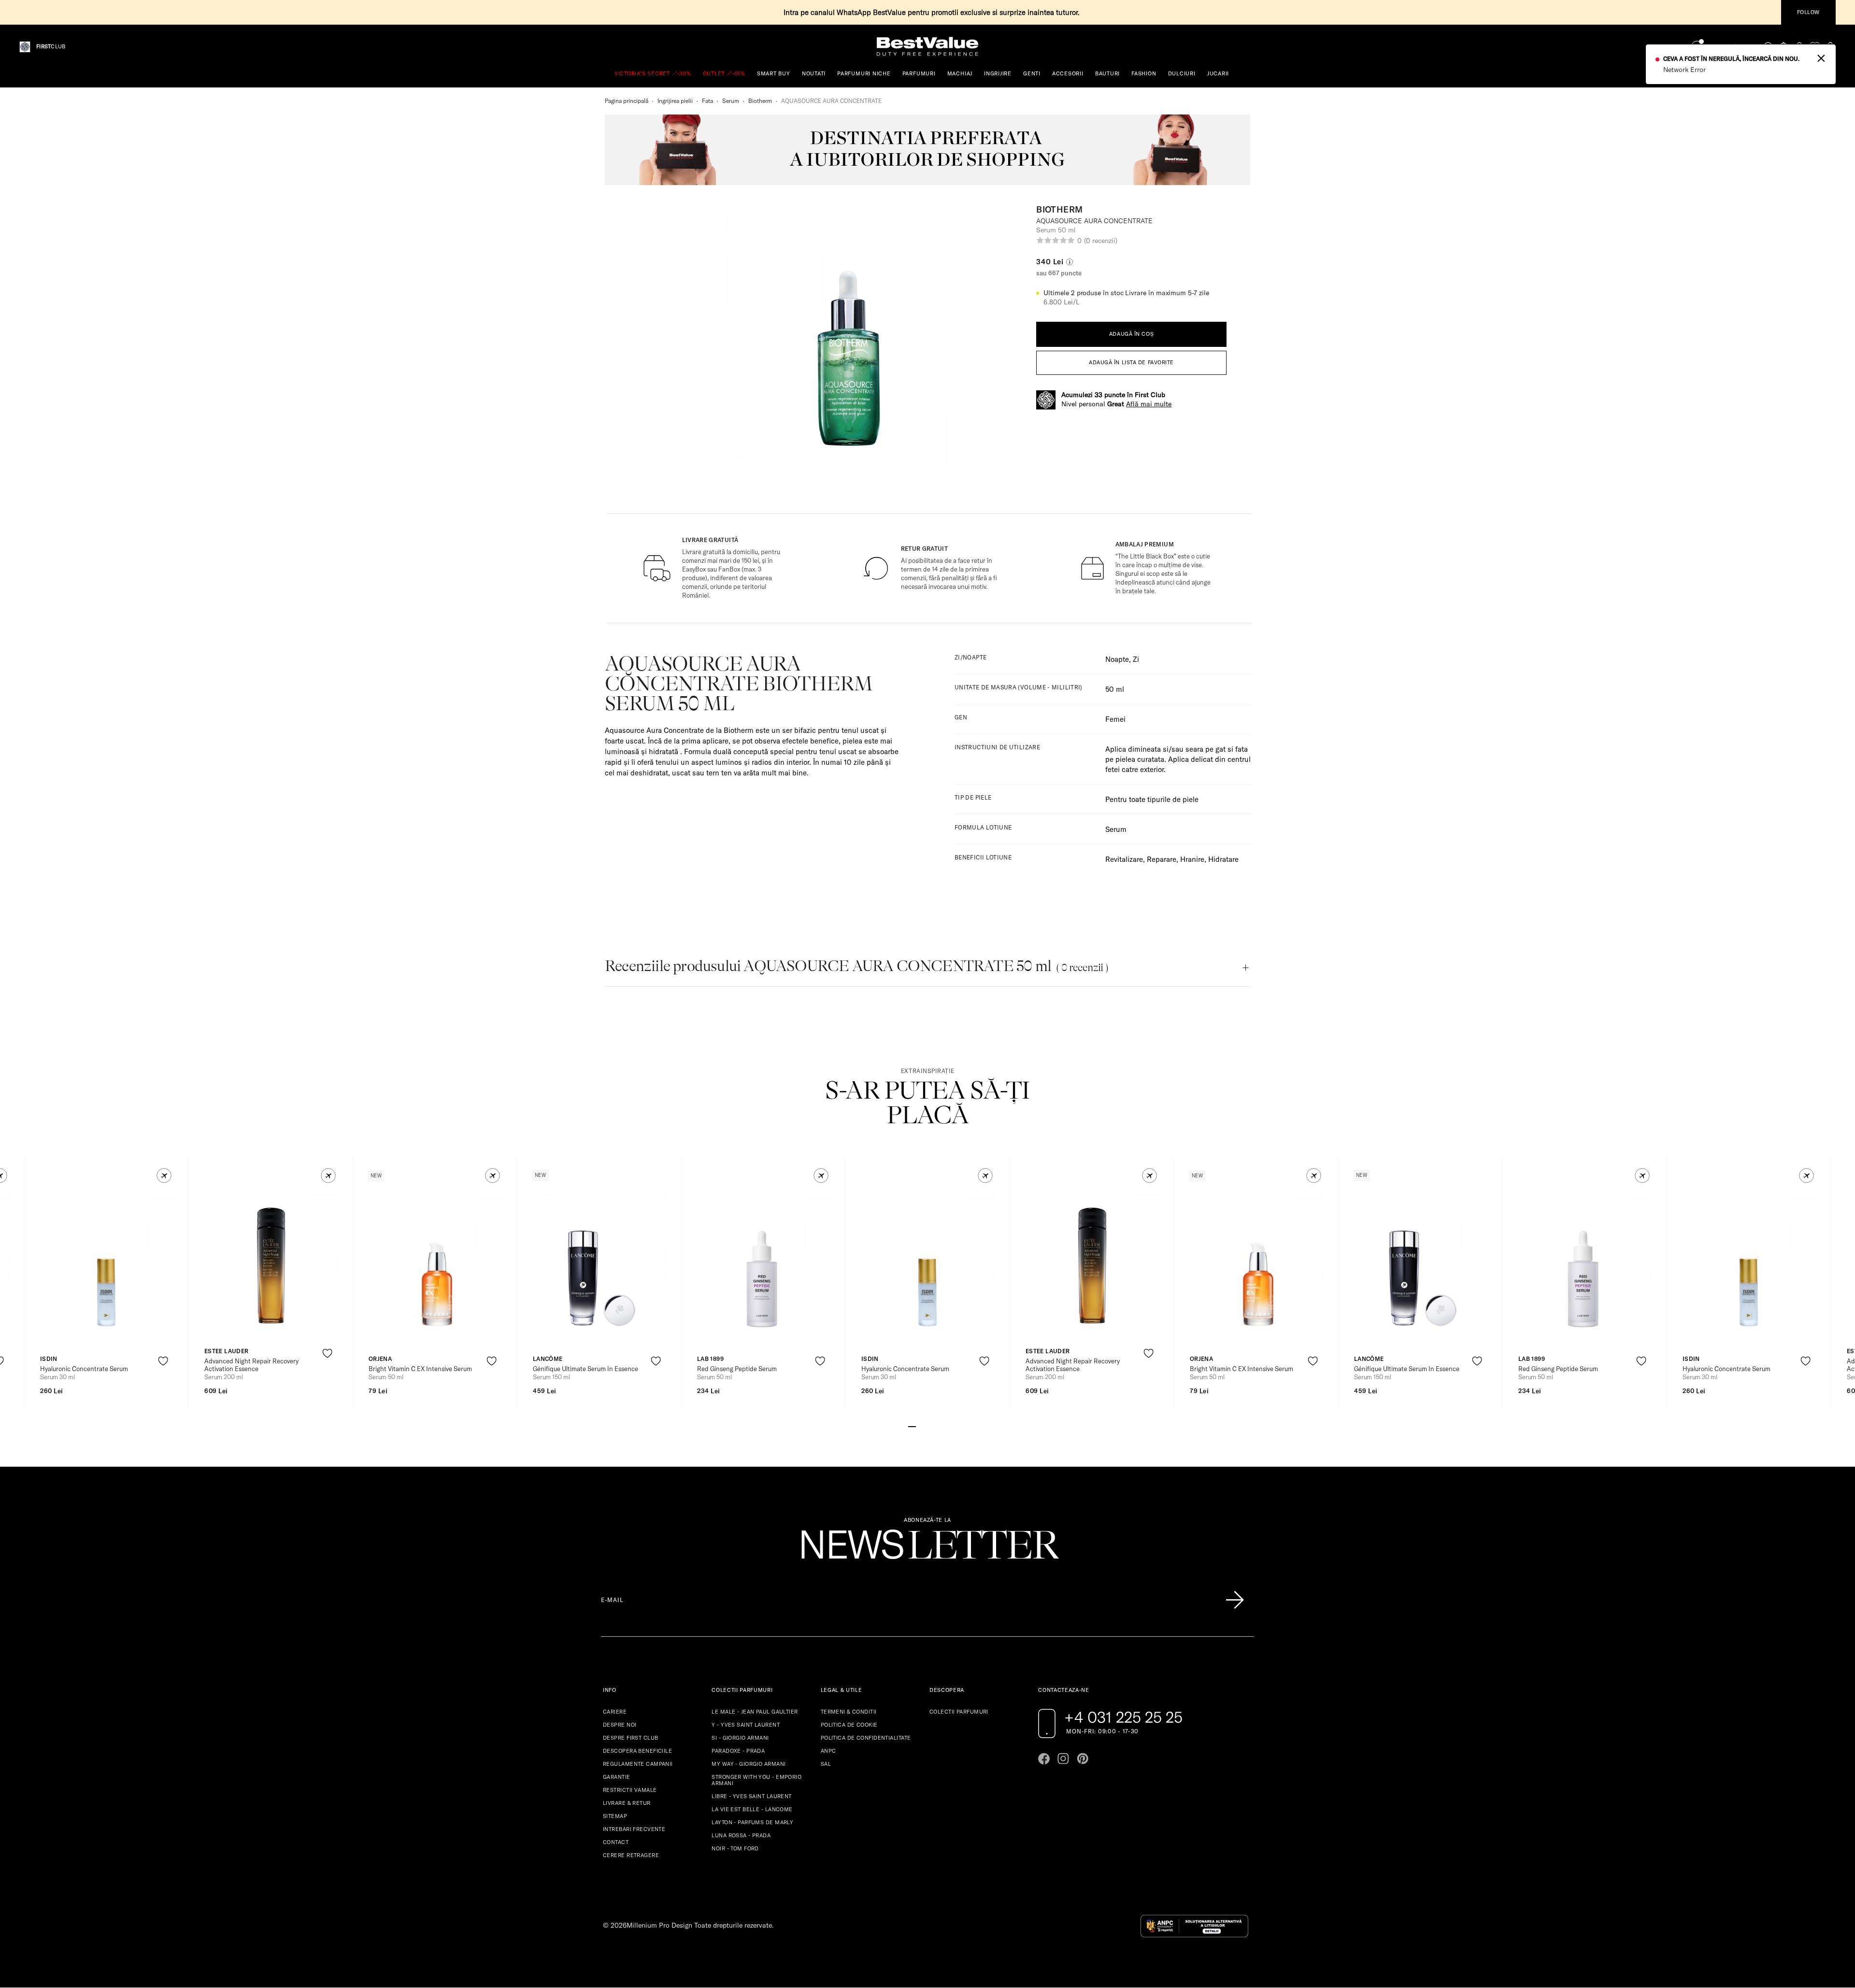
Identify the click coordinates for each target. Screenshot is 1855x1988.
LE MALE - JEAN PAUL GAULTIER (755, 1712)
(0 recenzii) (1100, 241)
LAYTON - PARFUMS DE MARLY (752, 1822)
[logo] (927, 47)
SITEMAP (615, 1816)
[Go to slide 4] (935, 1426)
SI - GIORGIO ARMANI (740, 1738)
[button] (164, 1176)
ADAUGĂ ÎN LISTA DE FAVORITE (1131, 362)
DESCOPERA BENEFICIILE (637, 1751)
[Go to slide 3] (927, 1426)
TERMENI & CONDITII (849, 1712)
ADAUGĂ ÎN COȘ (1131, 334)
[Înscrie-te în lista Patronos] (1235, 1600)
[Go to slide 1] (912, 1426)
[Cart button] (1830, 47)
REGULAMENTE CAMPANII (638, 1764)
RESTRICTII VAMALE (630, 1790)
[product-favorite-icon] (163, 1361)
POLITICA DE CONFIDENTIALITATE (866, 1738)
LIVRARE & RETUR (627, 1803)
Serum (731, 101)
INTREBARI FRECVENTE (634, 1829)
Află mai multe (1149, 404)
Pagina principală (627, 101)
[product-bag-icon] (163, 1385)
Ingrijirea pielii (675, 101)
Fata (707, 101)
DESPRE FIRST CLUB (630, 1738)
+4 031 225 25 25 (1123, 1717)
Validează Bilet (1731, 47)
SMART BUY (774, 73)
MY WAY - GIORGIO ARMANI (749, 1764)
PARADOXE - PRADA (738, 1751)
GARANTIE (617, 1777)
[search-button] (1769, 46)
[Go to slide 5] (943, 1426)
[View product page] (107, 1265)
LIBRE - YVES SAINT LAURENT (751, 1796)
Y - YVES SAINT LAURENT (746, 1725)
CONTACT (616, 1842)
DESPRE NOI (620, 1725)
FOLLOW (1808, 12)
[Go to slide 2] (920, 1426)
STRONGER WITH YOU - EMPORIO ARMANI (756, 1780)
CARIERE (615, 1712)
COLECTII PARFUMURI (959, 1712)
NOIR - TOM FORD (735, 1848)
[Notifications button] (1784, 47)
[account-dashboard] (1799, 47)
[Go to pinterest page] (1083, 1759)
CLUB (51, 47)
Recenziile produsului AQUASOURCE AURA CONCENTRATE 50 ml (856, 966)
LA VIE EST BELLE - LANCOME (752, 1809)
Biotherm (760, 101)
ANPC (828, 1751)
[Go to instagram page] (1063, 1759)
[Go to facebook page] (1044, 1759)
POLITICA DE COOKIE (849, 1725)
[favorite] (1815, 47)
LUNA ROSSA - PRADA (741, 1835)
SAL (826, 1764)
